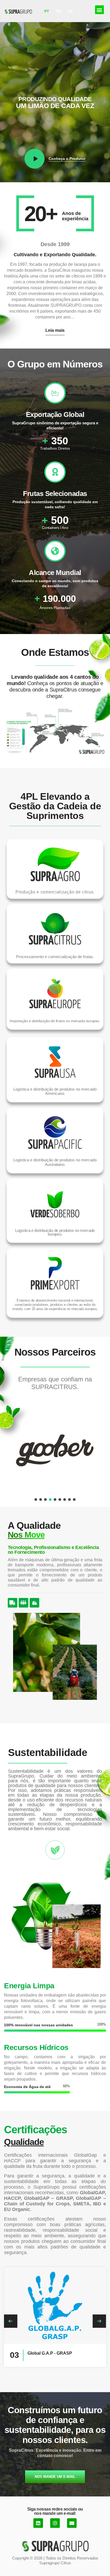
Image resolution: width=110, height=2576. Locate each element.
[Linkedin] (38, 2523)
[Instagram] (55, 2523)
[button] (99, 10)
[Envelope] (72, 2523)
